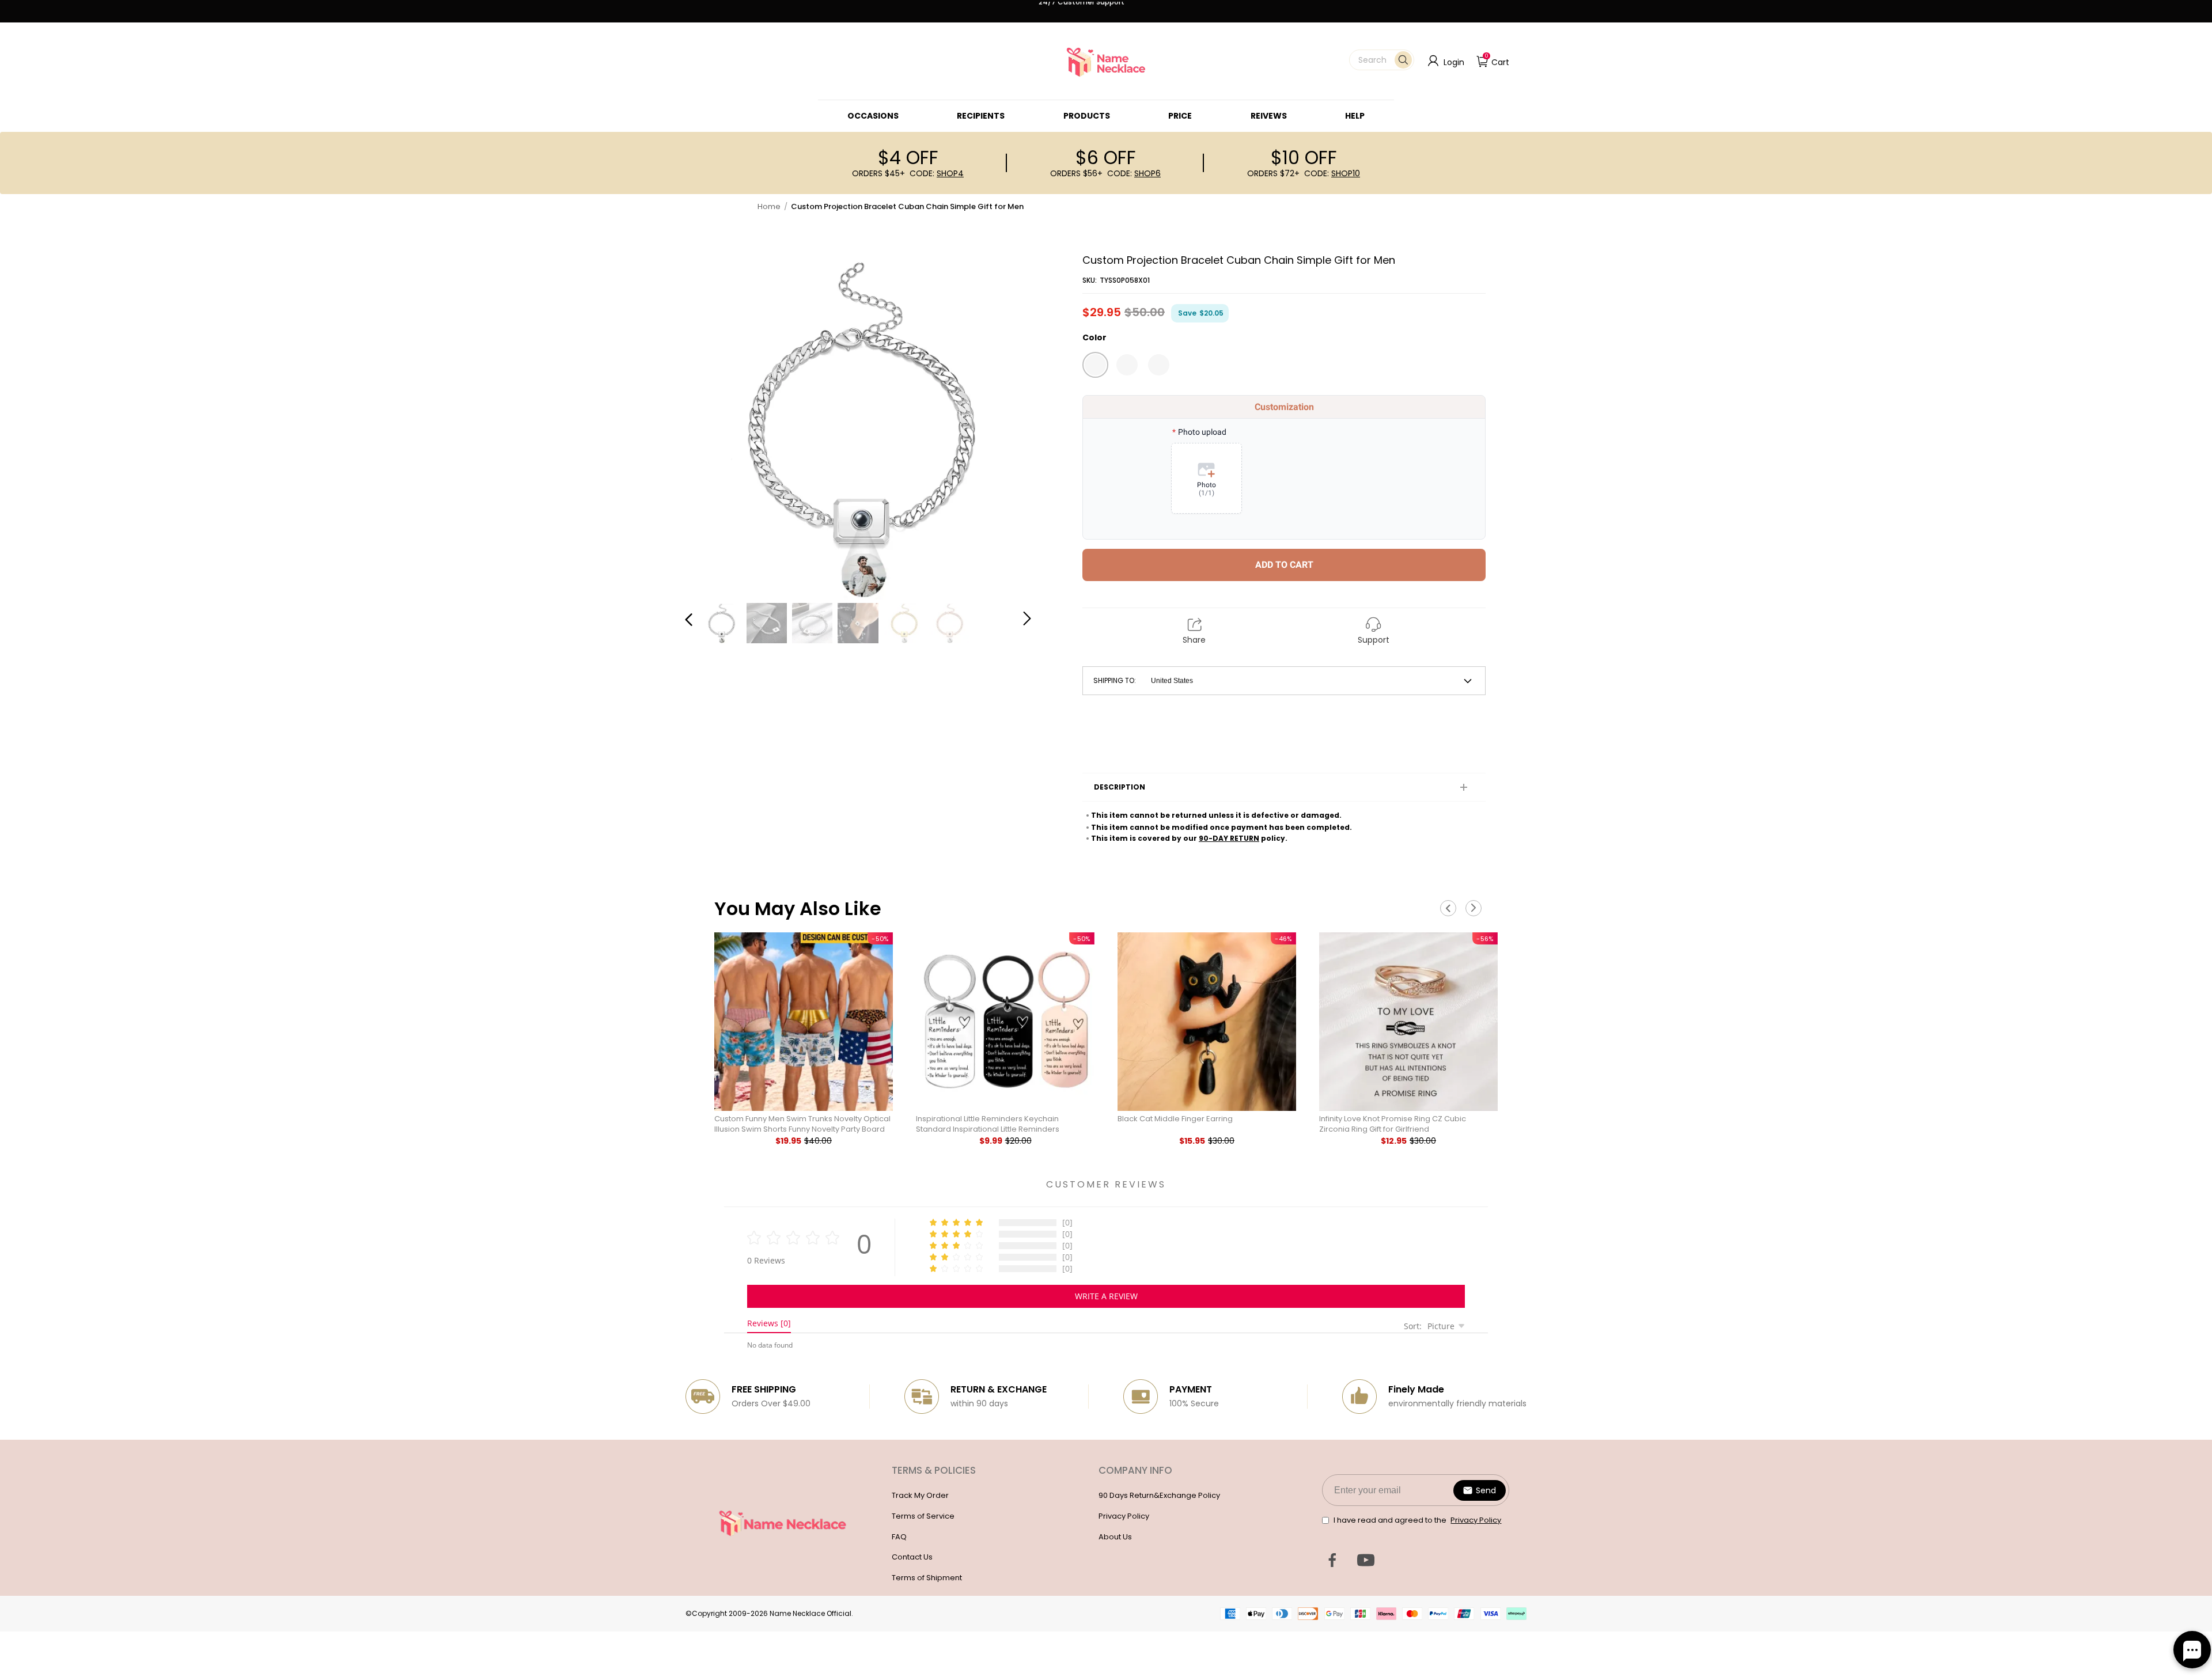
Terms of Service (923, 1516)
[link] (873, 116)
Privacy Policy (1124, 1516)
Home (769, 206)
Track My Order (920, 1495)
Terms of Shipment (927, 1578)
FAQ (899, 1537)
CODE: (937, 173)
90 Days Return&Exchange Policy (1159, 1495)
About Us (1115, 1537)
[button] (1382, 60)
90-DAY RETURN (1229, 838)
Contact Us (912, 1557)
